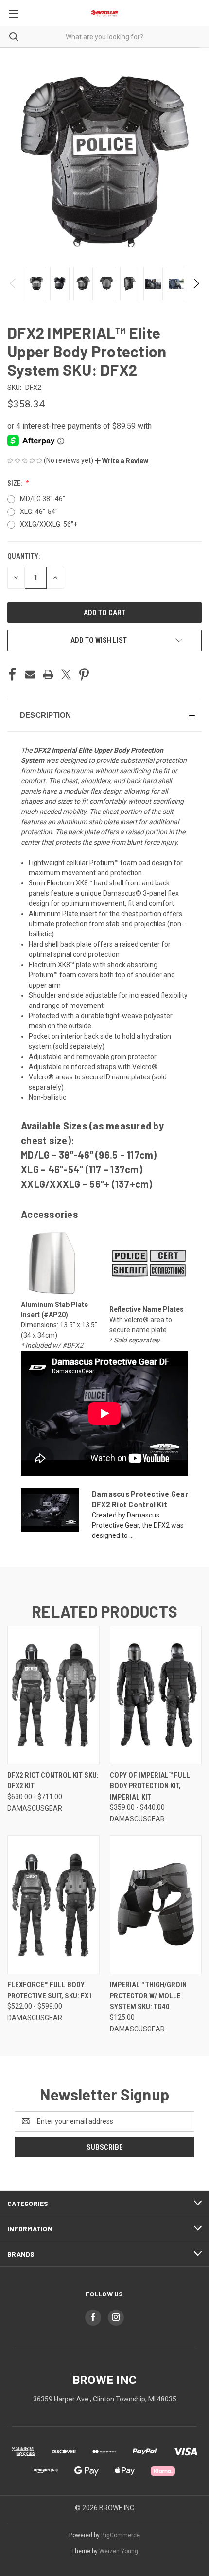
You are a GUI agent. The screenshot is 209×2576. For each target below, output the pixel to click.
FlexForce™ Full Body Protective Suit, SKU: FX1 (50, 1990)
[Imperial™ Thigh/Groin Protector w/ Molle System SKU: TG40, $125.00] (156, 1905)
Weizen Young (119, 2551)
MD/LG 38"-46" (43, 499)
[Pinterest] (84, 674)
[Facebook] (12, 674)
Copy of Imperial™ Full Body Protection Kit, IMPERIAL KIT (150, 1786)
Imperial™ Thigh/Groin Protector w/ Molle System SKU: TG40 (148, 1996)
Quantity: (24, 556)
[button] (122, 461)
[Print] (48, 674)
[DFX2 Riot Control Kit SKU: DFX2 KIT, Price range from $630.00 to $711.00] (53, 1695)
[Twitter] (66, 674)
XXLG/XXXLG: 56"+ (49, 524)
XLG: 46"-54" (39, 512)
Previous (13, 283)
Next (196, 283)
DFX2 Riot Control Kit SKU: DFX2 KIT (53, 1781)
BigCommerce (121, 2535)
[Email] (30, 674)
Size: (15, 483)
